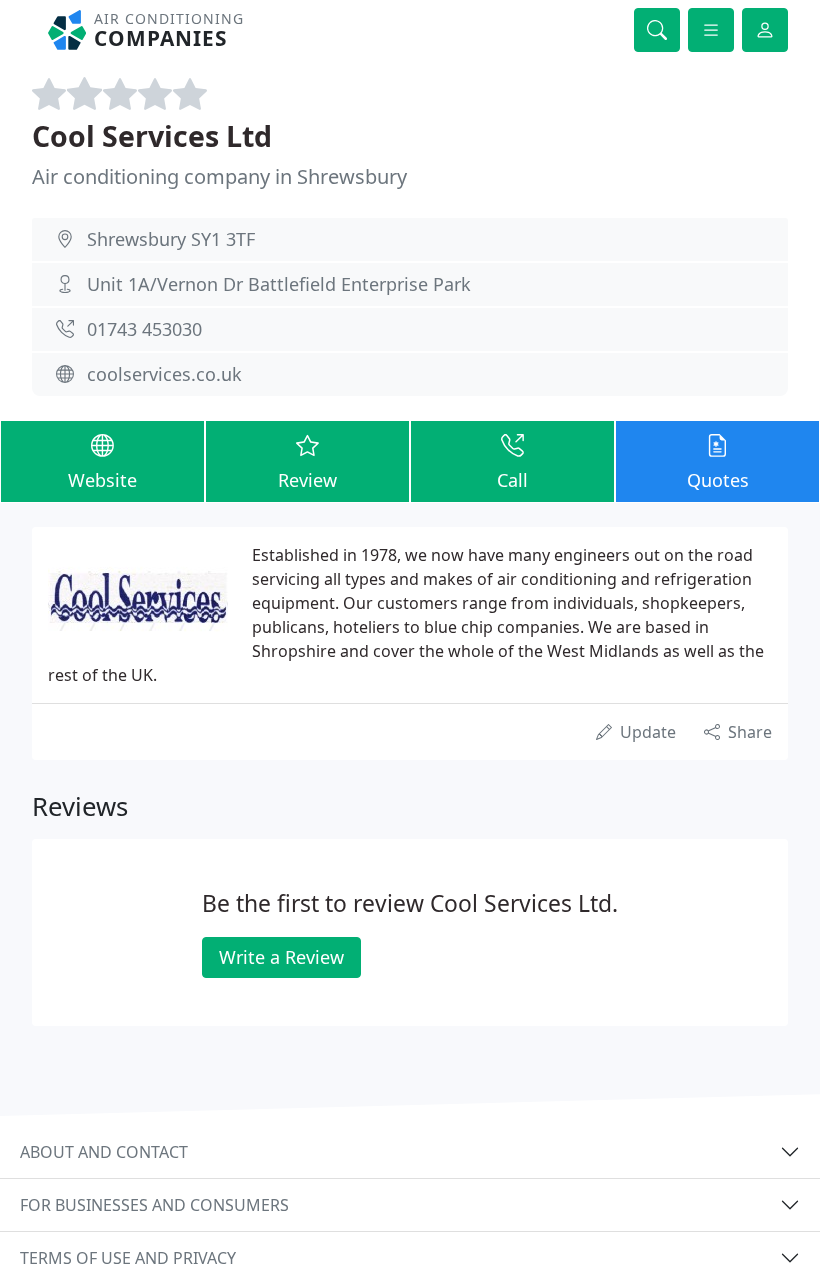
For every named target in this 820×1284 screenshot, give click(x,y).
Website (102, 480)
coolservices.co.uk (164, 374)
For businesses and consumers (154, 1205)
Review (307, 480)
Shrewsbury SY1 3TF (171, 239)
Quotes (718, 480)
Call (512, 480)
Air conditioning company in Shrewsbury (219, 176)
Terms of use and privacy (128, 1258)
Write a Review (281, 957)
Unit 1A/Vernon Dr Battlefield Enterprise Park (279, 284)
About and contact (104, 1152)
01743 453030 (144, 329)
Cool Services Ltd (152, 135)
